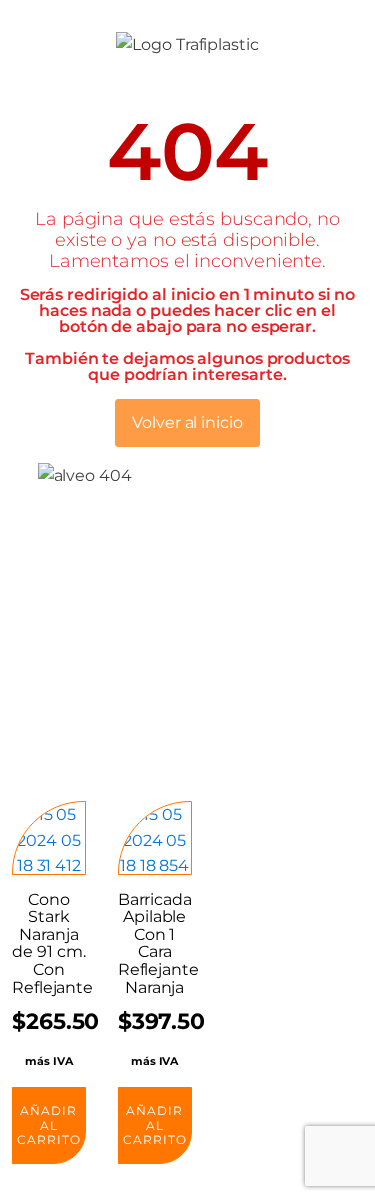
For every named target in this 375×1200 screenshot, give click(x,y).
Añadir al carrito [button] (49, 1125)
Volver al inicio (187, 422)
